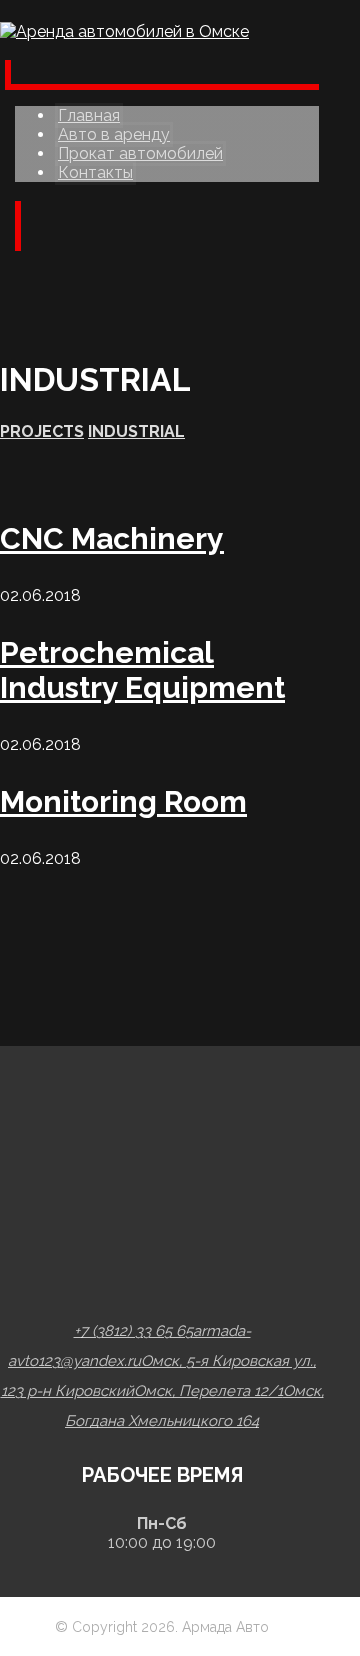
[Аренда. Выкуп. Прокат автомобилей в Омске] (124, 31)
